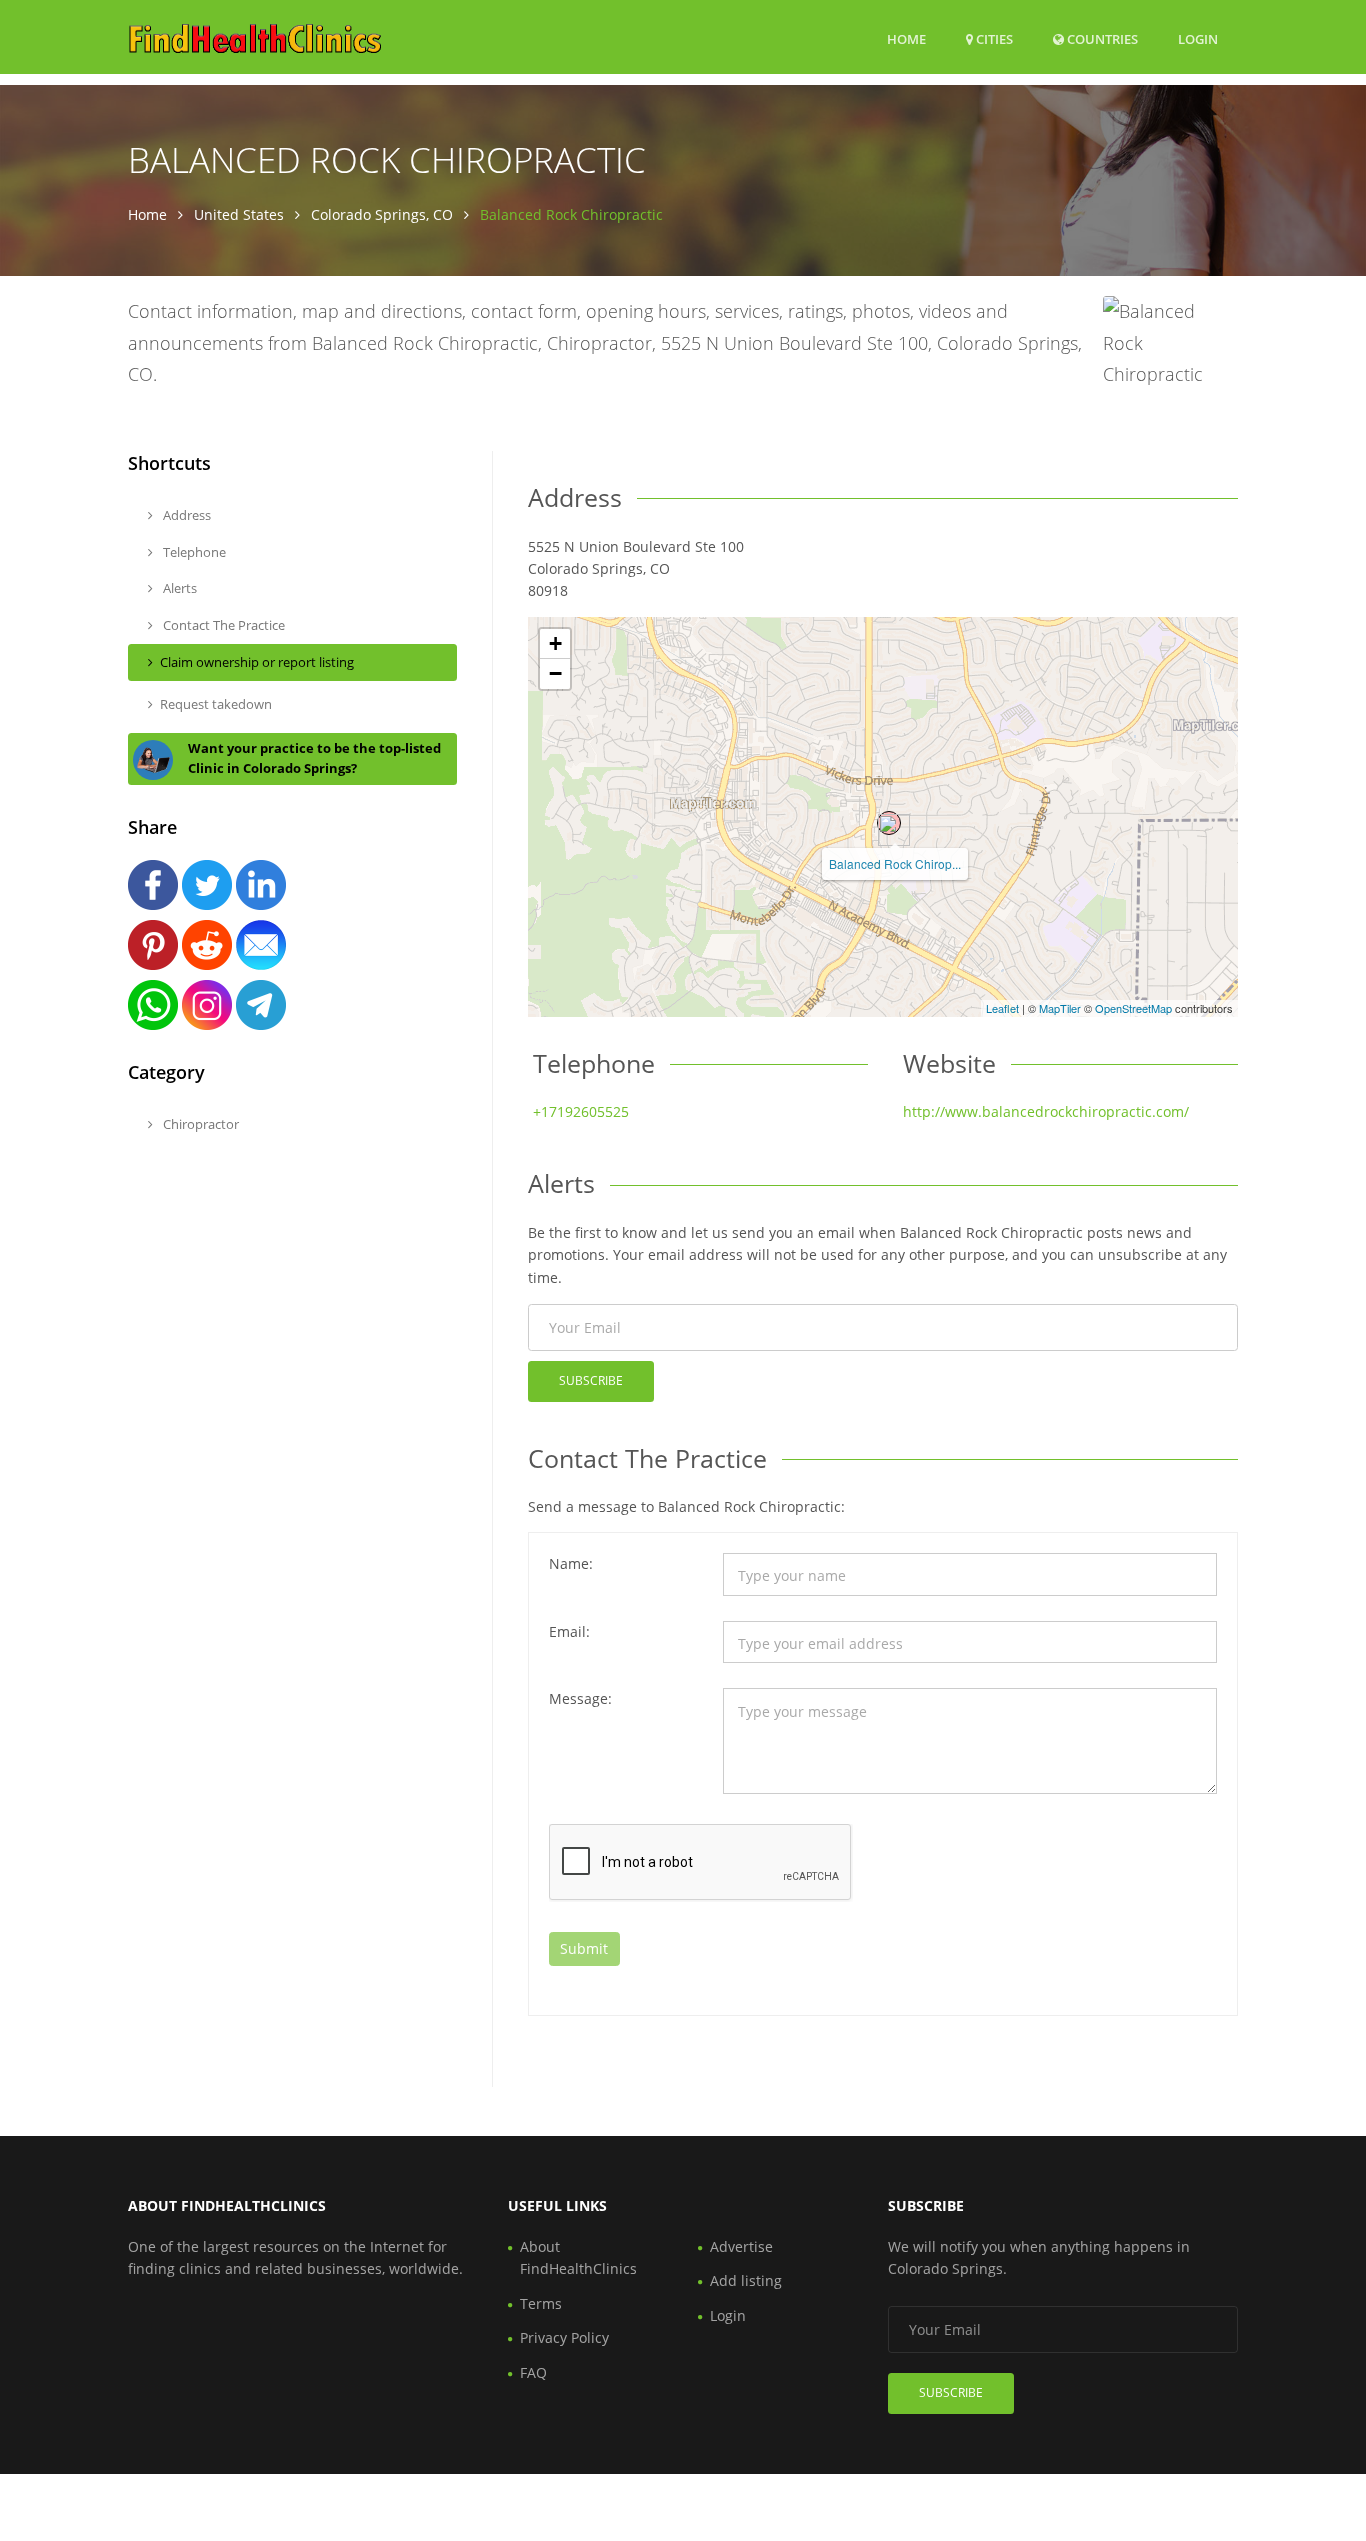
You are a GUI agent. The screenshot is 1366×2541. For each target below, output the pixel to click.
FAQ (533, 2372)
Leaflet (1002, 1008)
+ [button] (555, 643)
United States (239, 214)
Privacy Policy (564, 2337)
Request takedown (216, 704)
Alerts (178, 588)
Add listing (746, 2280)
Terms (541, 2303)
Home (906, 39)
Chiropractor (199, 1124)
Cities (993, 39)
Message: (580, 1698)
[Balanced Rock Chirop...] (889, 823)
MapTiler (1060, 1008)
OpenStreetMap (1133, 1008)
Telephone (193, 552)
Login (1198, 38)
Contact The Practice (222, 625)
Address (185, 515)
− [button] (555, 673)
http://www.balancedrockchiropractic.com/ (1046, 1111)
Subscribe (591, 1380)
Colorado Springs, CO (382, 214)
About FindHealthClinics (578, 2257)
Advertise (741, 2246)
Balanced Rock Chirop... (895, 863)
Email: (569, 1631)
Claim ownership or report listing (257, 662)
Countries (1101, 38)
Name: (571, 1563)
